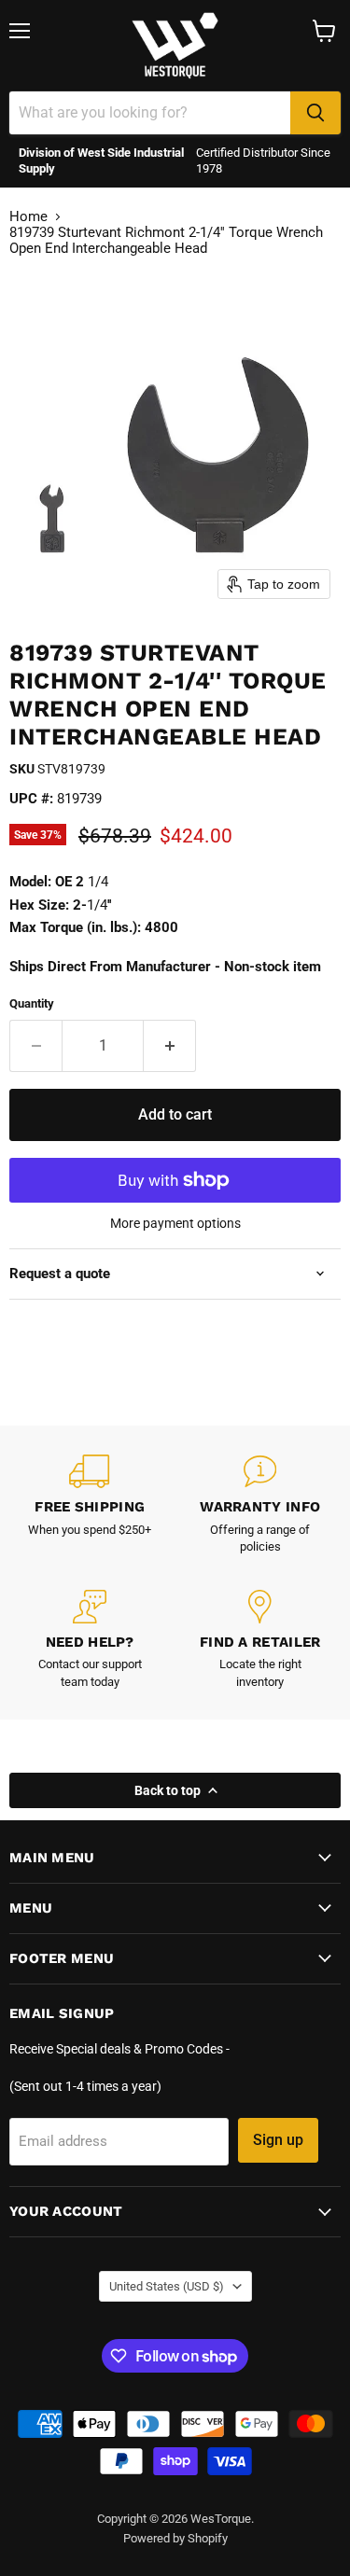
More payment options (175, 1223)
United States (167, 2286)
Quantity (32, 1003)
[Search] (315, 113)
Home (28, 217)
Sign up (278, 2140)
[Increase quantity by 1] (170, 1046)
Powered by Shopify (175, 2538)
